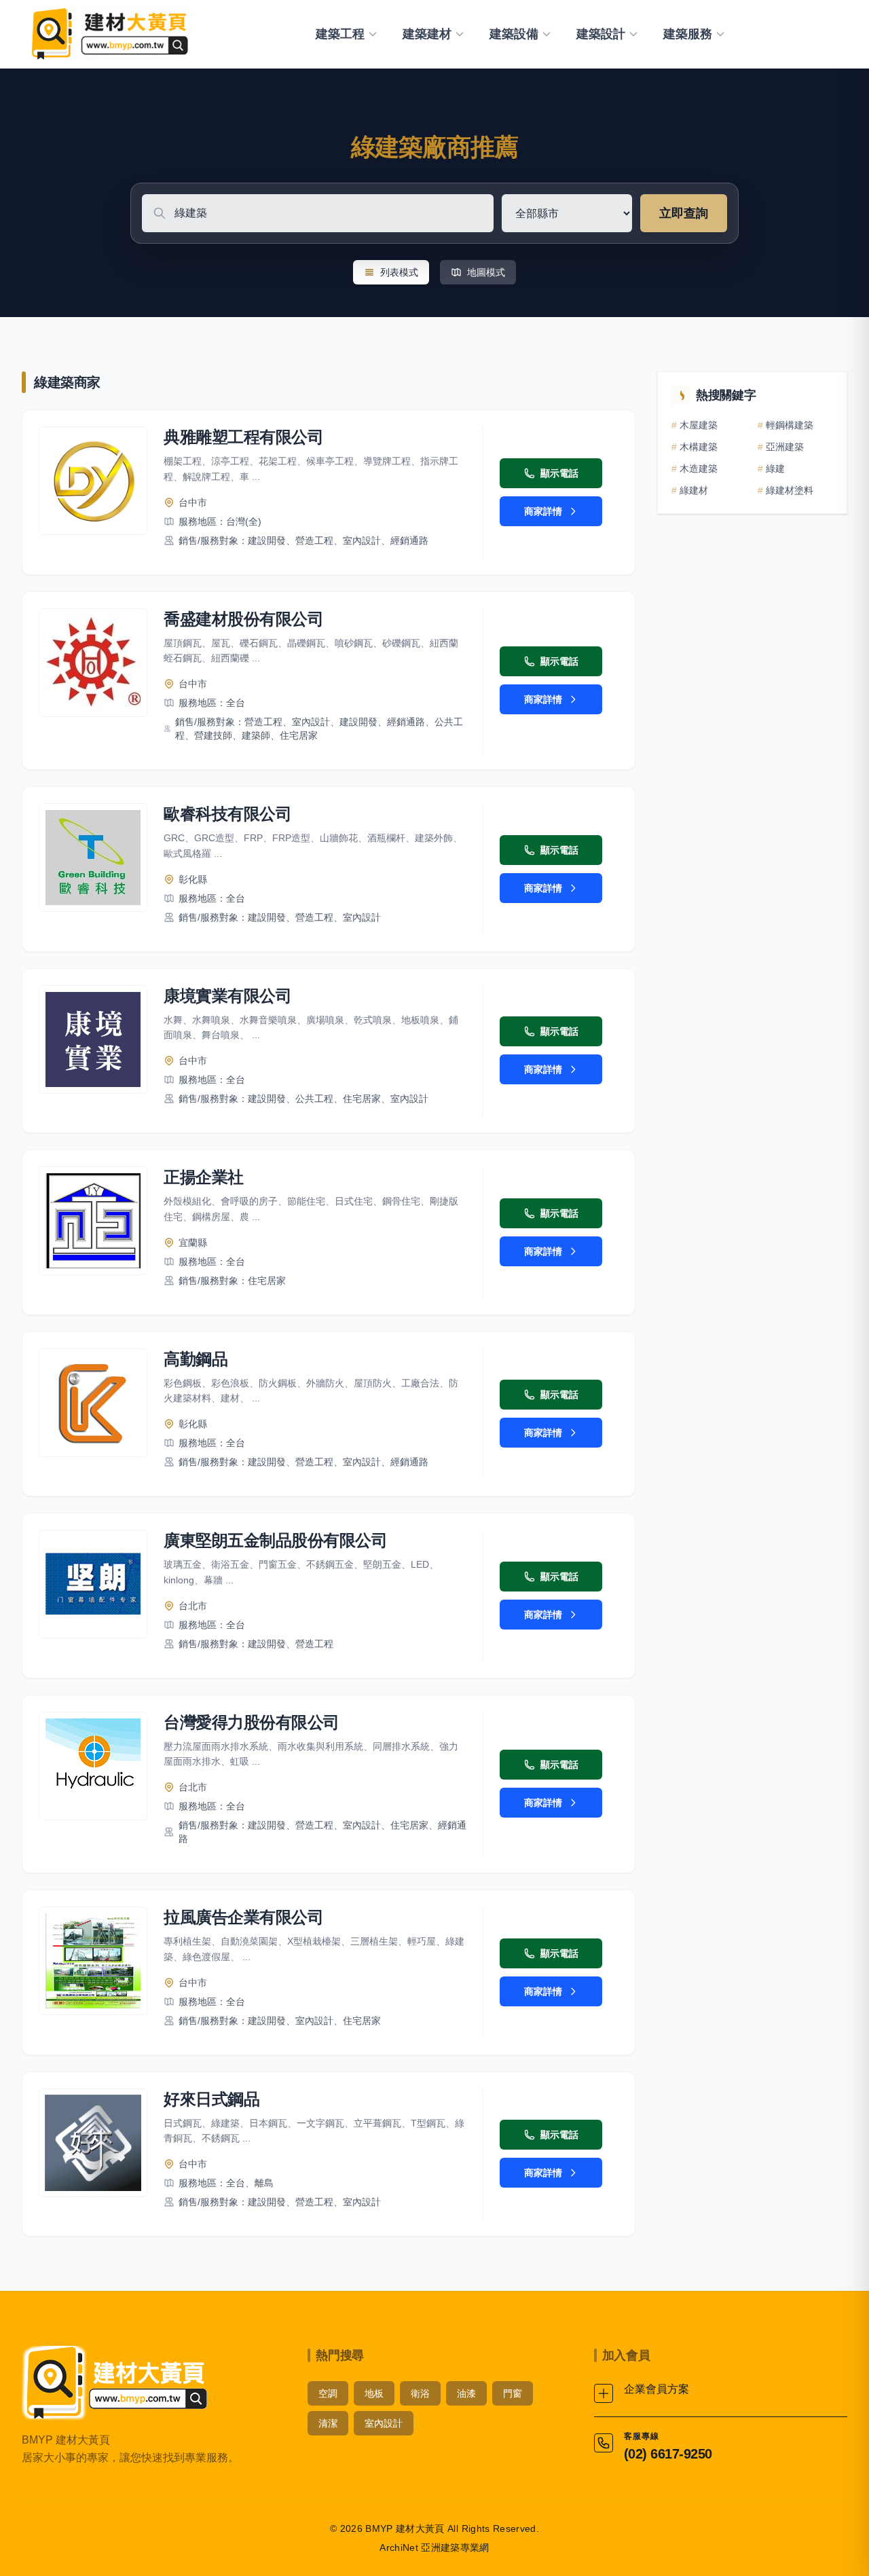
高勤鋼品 (196, 1359)
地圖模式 (486, 272)
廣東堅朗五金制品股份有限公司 (275, 1540)
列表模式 (399, 272)
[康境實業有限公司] (93, 1039)
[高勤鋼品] (93, 1403)
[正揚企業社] (93, 1221)
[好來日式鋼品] (93, 2143)
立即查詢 (684, 213)
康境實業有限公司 (227, 996)
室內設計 (384, 2423)
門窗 (513, 2393)
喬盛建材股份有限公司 (243, 619)
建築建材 (427, 34)
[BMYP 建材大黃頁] (108, 34)
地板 (374, 2393)
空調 (328, 2393)
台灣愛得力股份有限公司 (252, 1722)
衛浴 (420, 2393)
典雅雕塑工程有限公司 (243, 437)
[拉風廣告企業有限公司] (93, 1961)
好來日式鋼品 (211, 2099)
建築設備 (514, 34)
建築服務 (688, 34)
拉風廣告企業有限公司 (243, 1917)
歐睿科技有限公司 (227, 814)
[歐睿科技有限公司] (93, 858)
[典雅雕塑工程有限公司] (93, 481)
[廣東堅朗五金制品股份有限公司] (93, 1584)
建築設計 (601, 34)
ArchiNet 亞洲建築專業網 (434, 2547)
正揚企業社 (204, 1177)
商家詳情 (543, 511)
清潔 (328, 2423)
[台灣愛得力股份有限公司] (93, 1766)
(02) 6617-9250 (668, 2454)
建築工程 (340, 34)
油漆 (466, 2393)
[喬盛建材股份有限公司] (93, 663)
